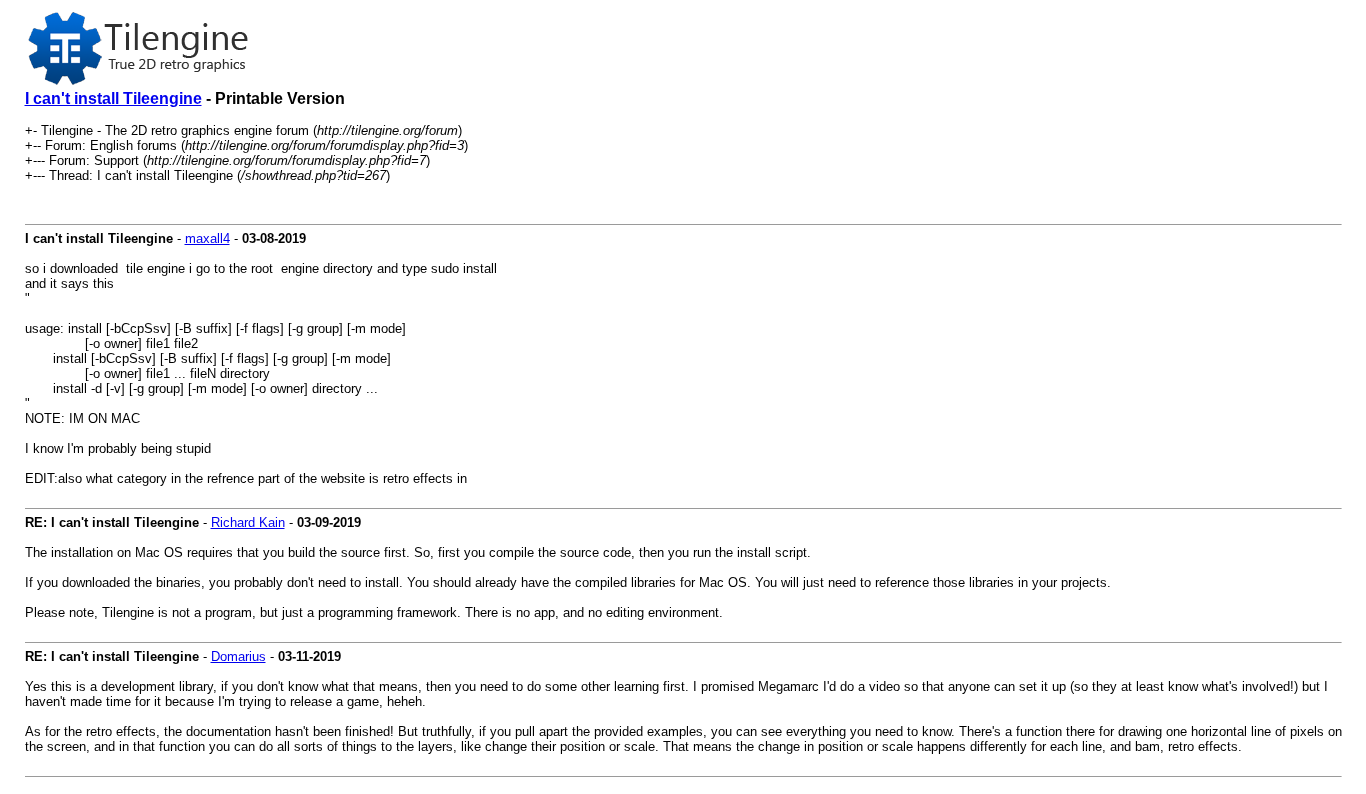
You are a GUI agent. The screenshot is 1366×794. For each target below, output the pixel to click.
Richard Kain (248, 522)
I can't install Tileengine (113, 98)
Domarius (238, 656)
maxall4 (207, 238)
